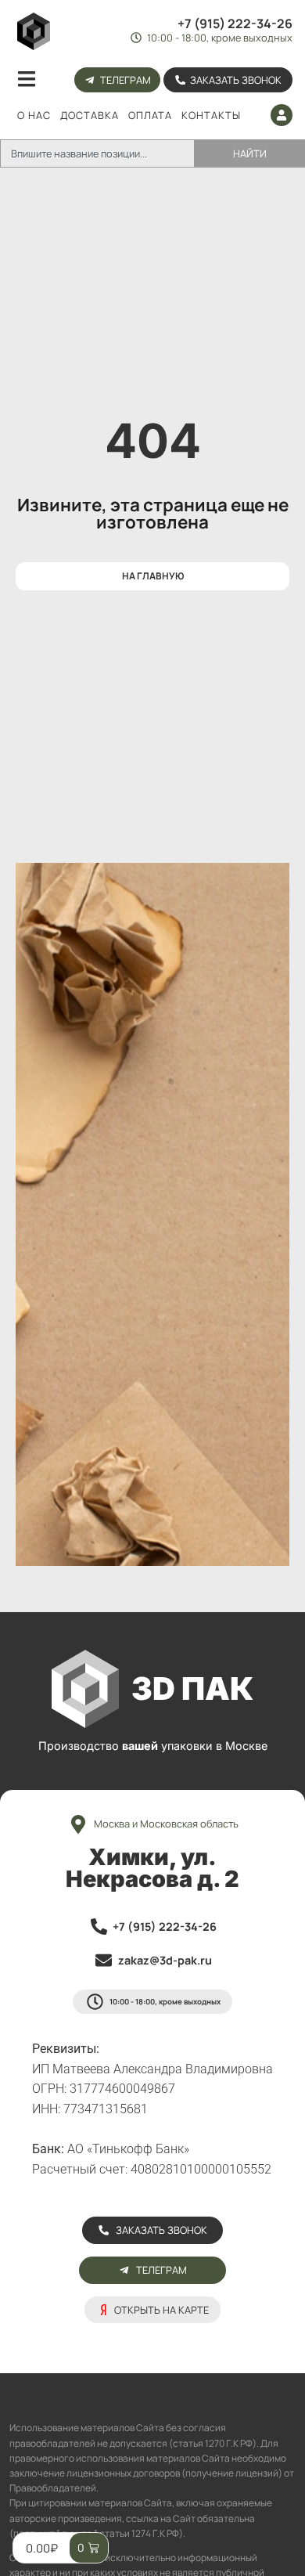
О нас (34, 115)
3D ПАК (192, 1688)
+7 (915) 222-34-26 (235, 23)
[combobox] (97, 153)
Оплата (150, 115)
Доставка (90, 115)
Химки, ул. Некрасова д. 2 (152, 1868)
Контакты (211, 115)
